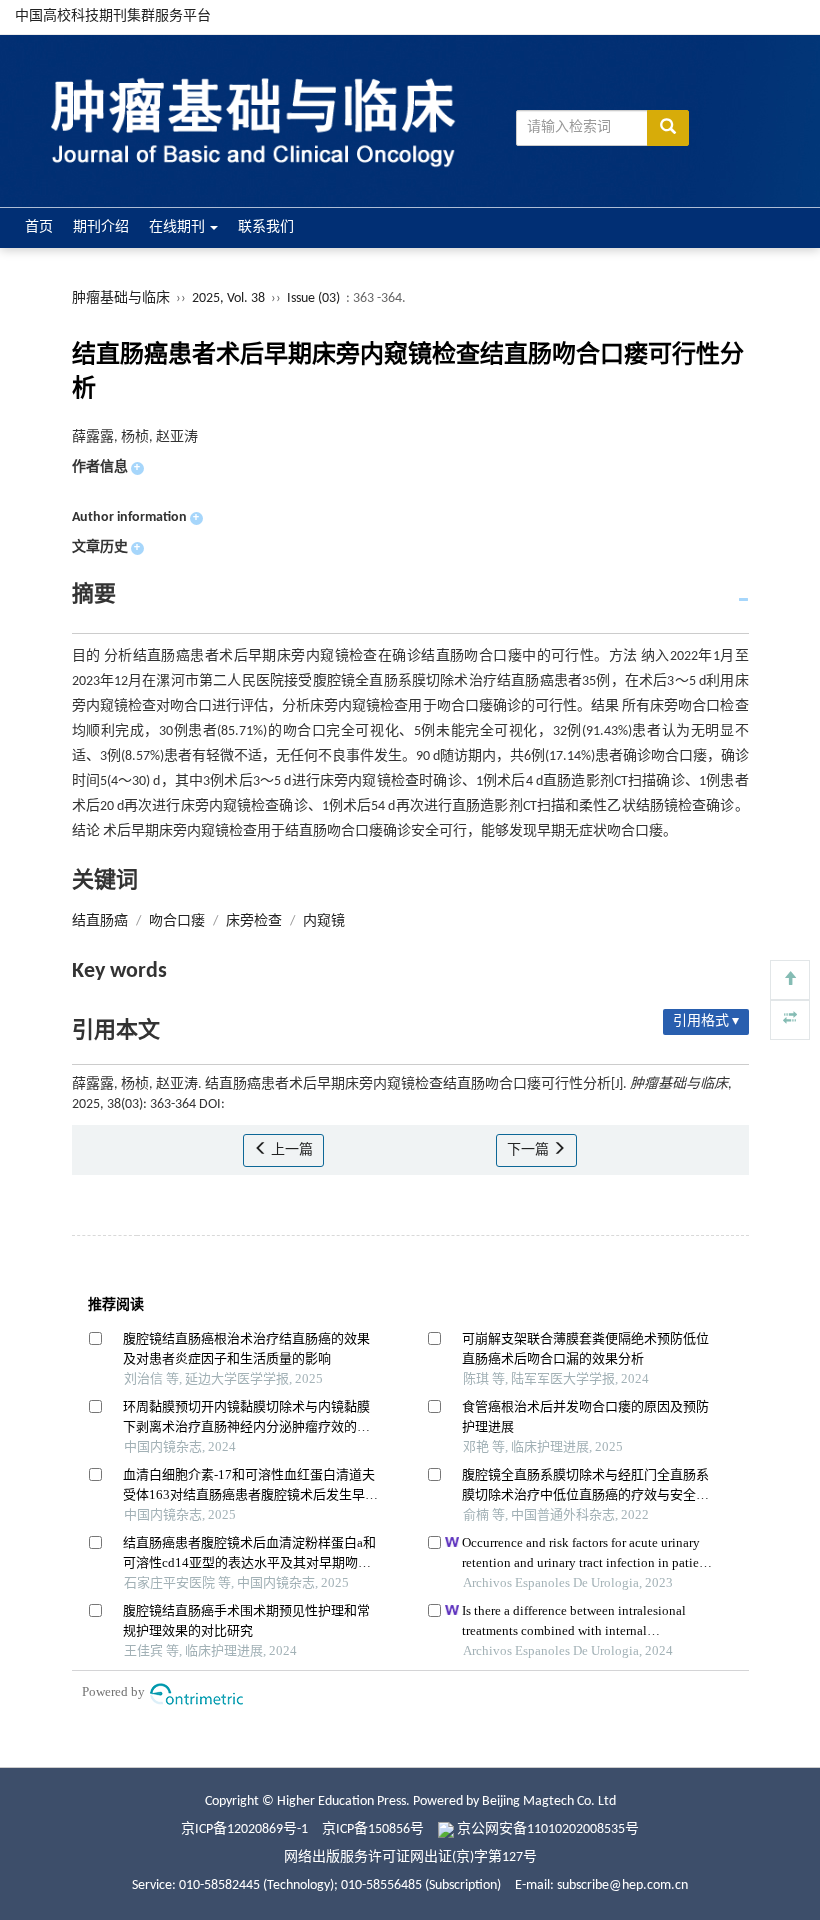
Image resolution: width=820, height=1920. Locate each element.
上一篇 (290, 1150)
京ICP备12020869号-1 (244, 1829)
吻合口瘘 (177, 921)
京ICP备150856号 (373, 1829)
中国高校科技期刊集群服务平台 (113, 16)
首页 (39, 227)
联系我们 (266, 227)
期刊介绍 (101, 227)
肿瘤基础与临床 (121, 298)
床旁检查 (254, 921)
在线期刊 (178, 227)
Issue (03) (313, 298)
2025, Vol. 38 (230, 298)
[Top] (790, 980)
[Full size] (790, 1020)
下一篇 (529, 1150)
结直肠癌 (100, 921)
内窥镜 (324, 921)
